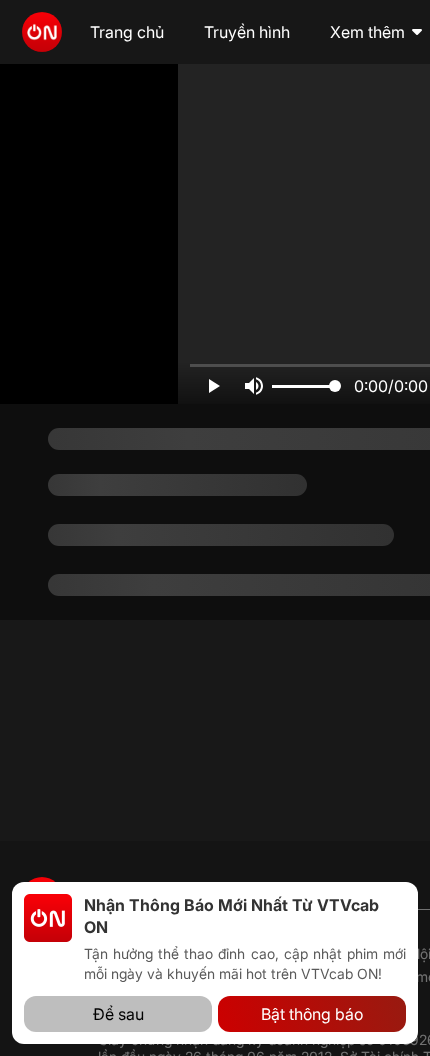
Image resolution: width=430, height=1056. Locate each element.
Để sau (118, 1014)
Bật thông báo (312, 1014)
